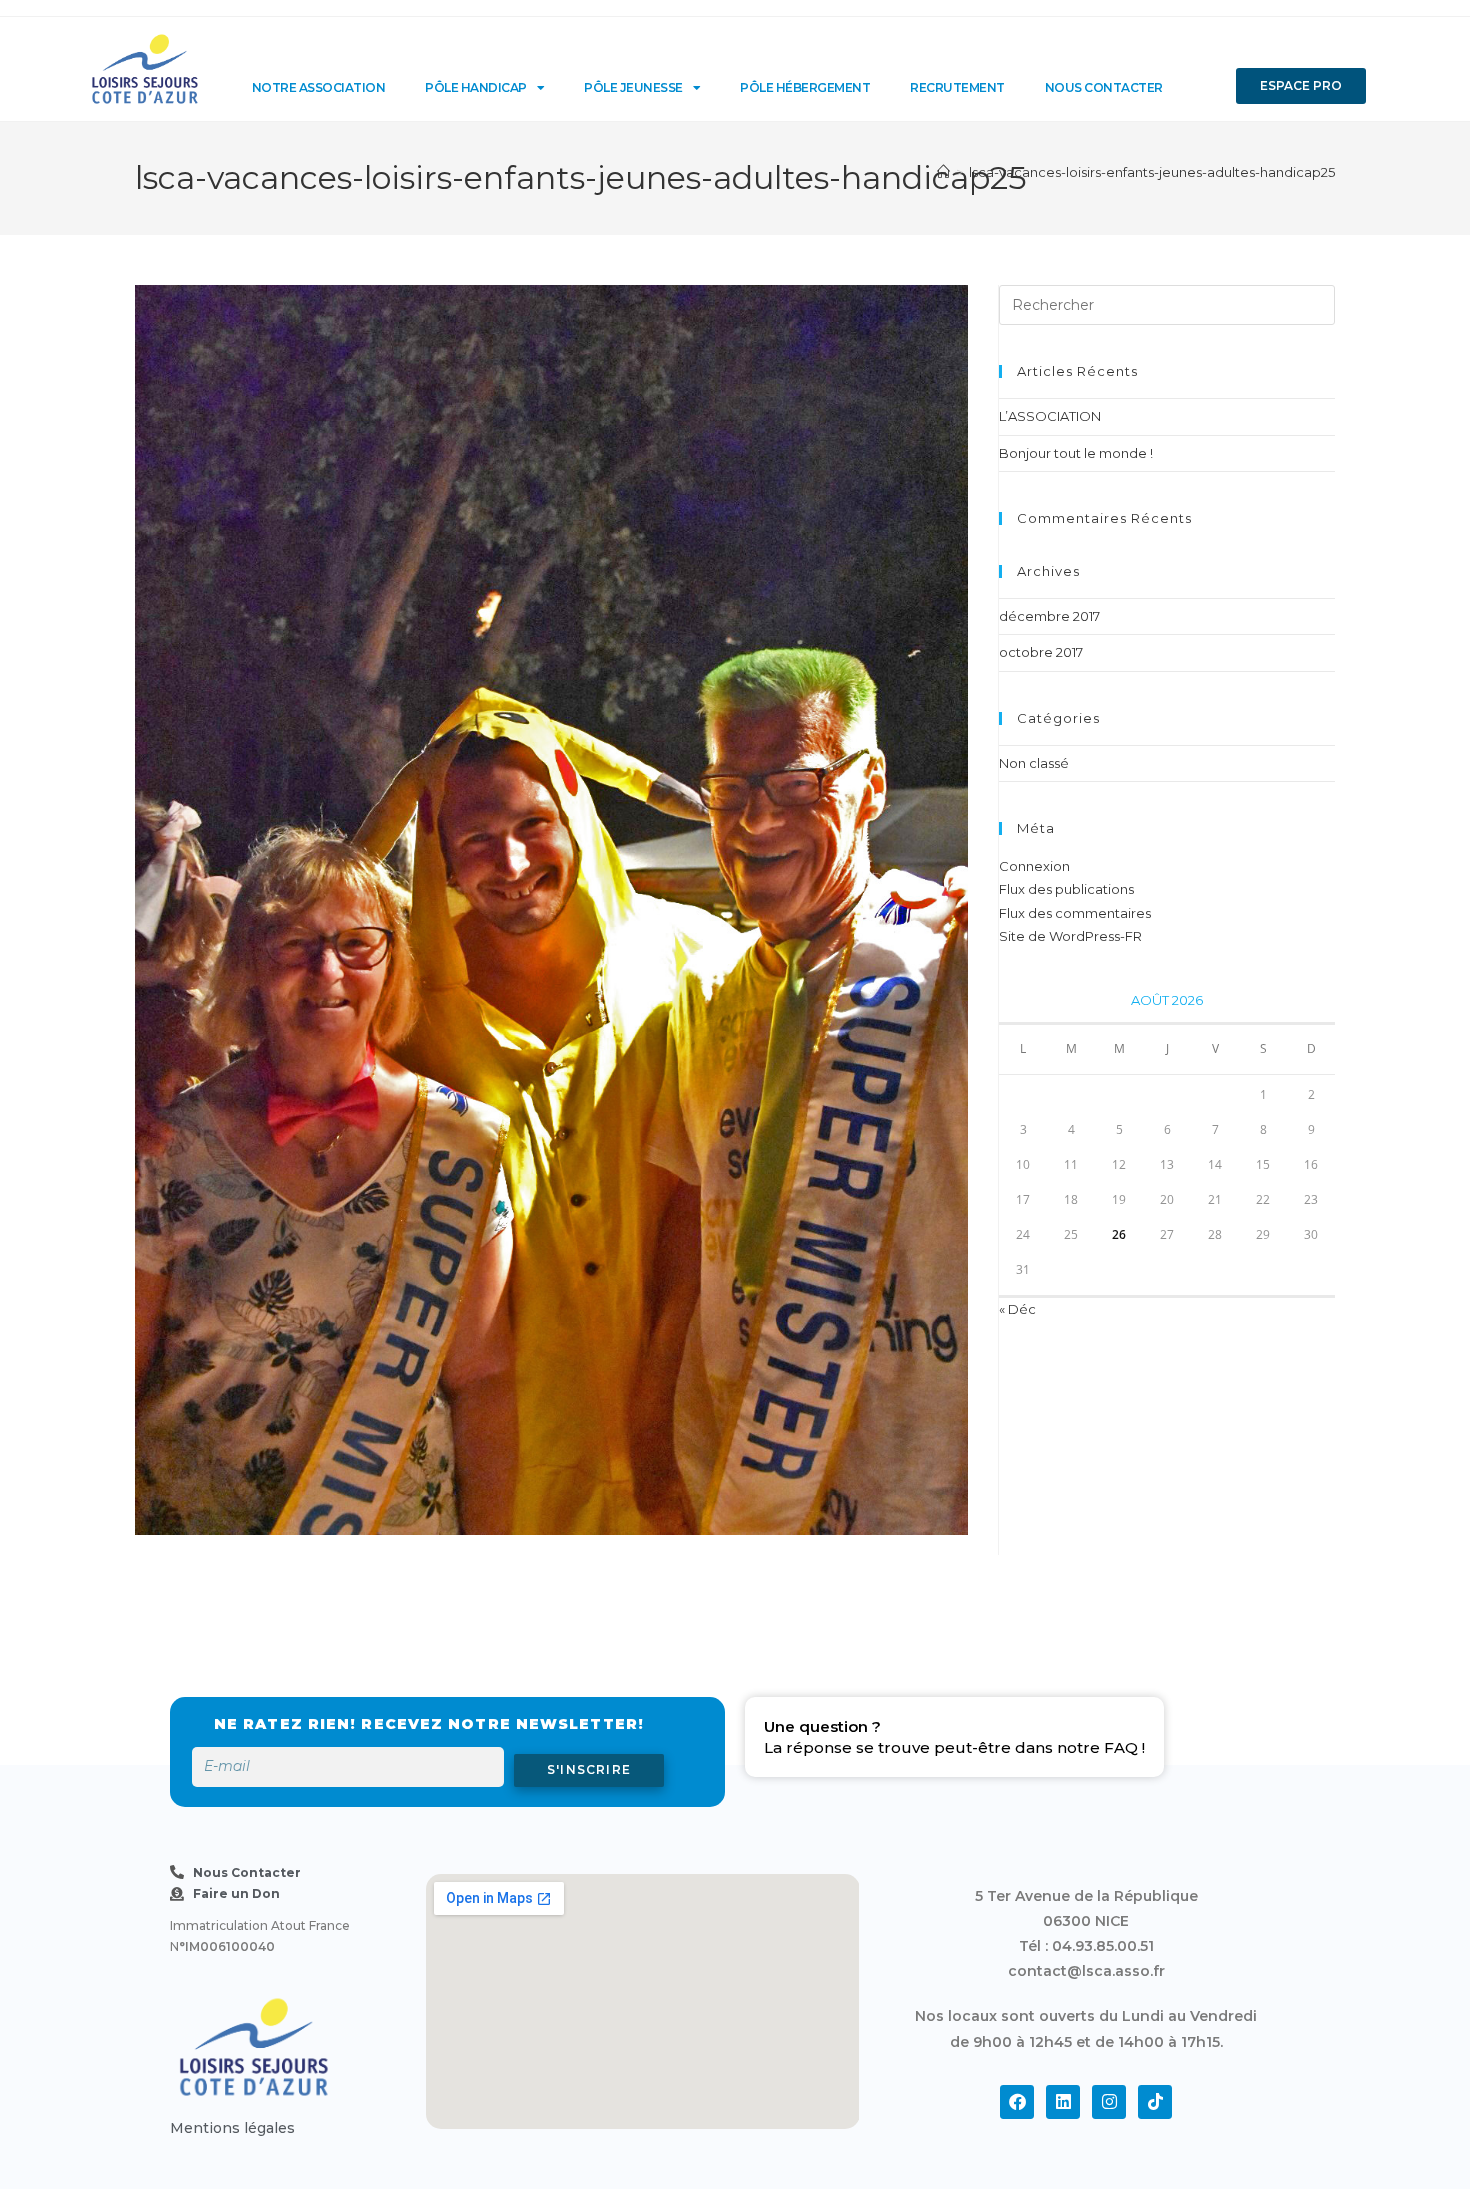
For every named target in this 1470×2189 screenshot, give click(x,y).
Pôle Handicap (476, 87)
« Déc (1017, 1309)
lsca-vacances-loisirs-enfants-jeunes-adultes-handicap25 (1152, 172)
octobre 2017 (1041, 652)
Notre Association (319, 87)
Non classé (1034, 763)
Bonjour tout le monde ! (1076, 453)
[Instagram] (1109, 2102)
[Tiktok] (1155, 2102)
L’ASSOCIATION (1050, 416)
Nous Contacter (1104, 87)
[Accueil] (943, 172)
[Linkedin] (1063, 2102)
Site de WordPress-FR (1070, 936)
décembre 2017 (1049, 616)
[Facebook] (1017, 2102)
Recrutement (957, 87)
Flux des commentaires (1075, 913)
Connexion (1034, 866)
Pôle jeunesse (633, 87)
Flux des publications (1066, 889)
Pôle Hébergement (805, 87)
